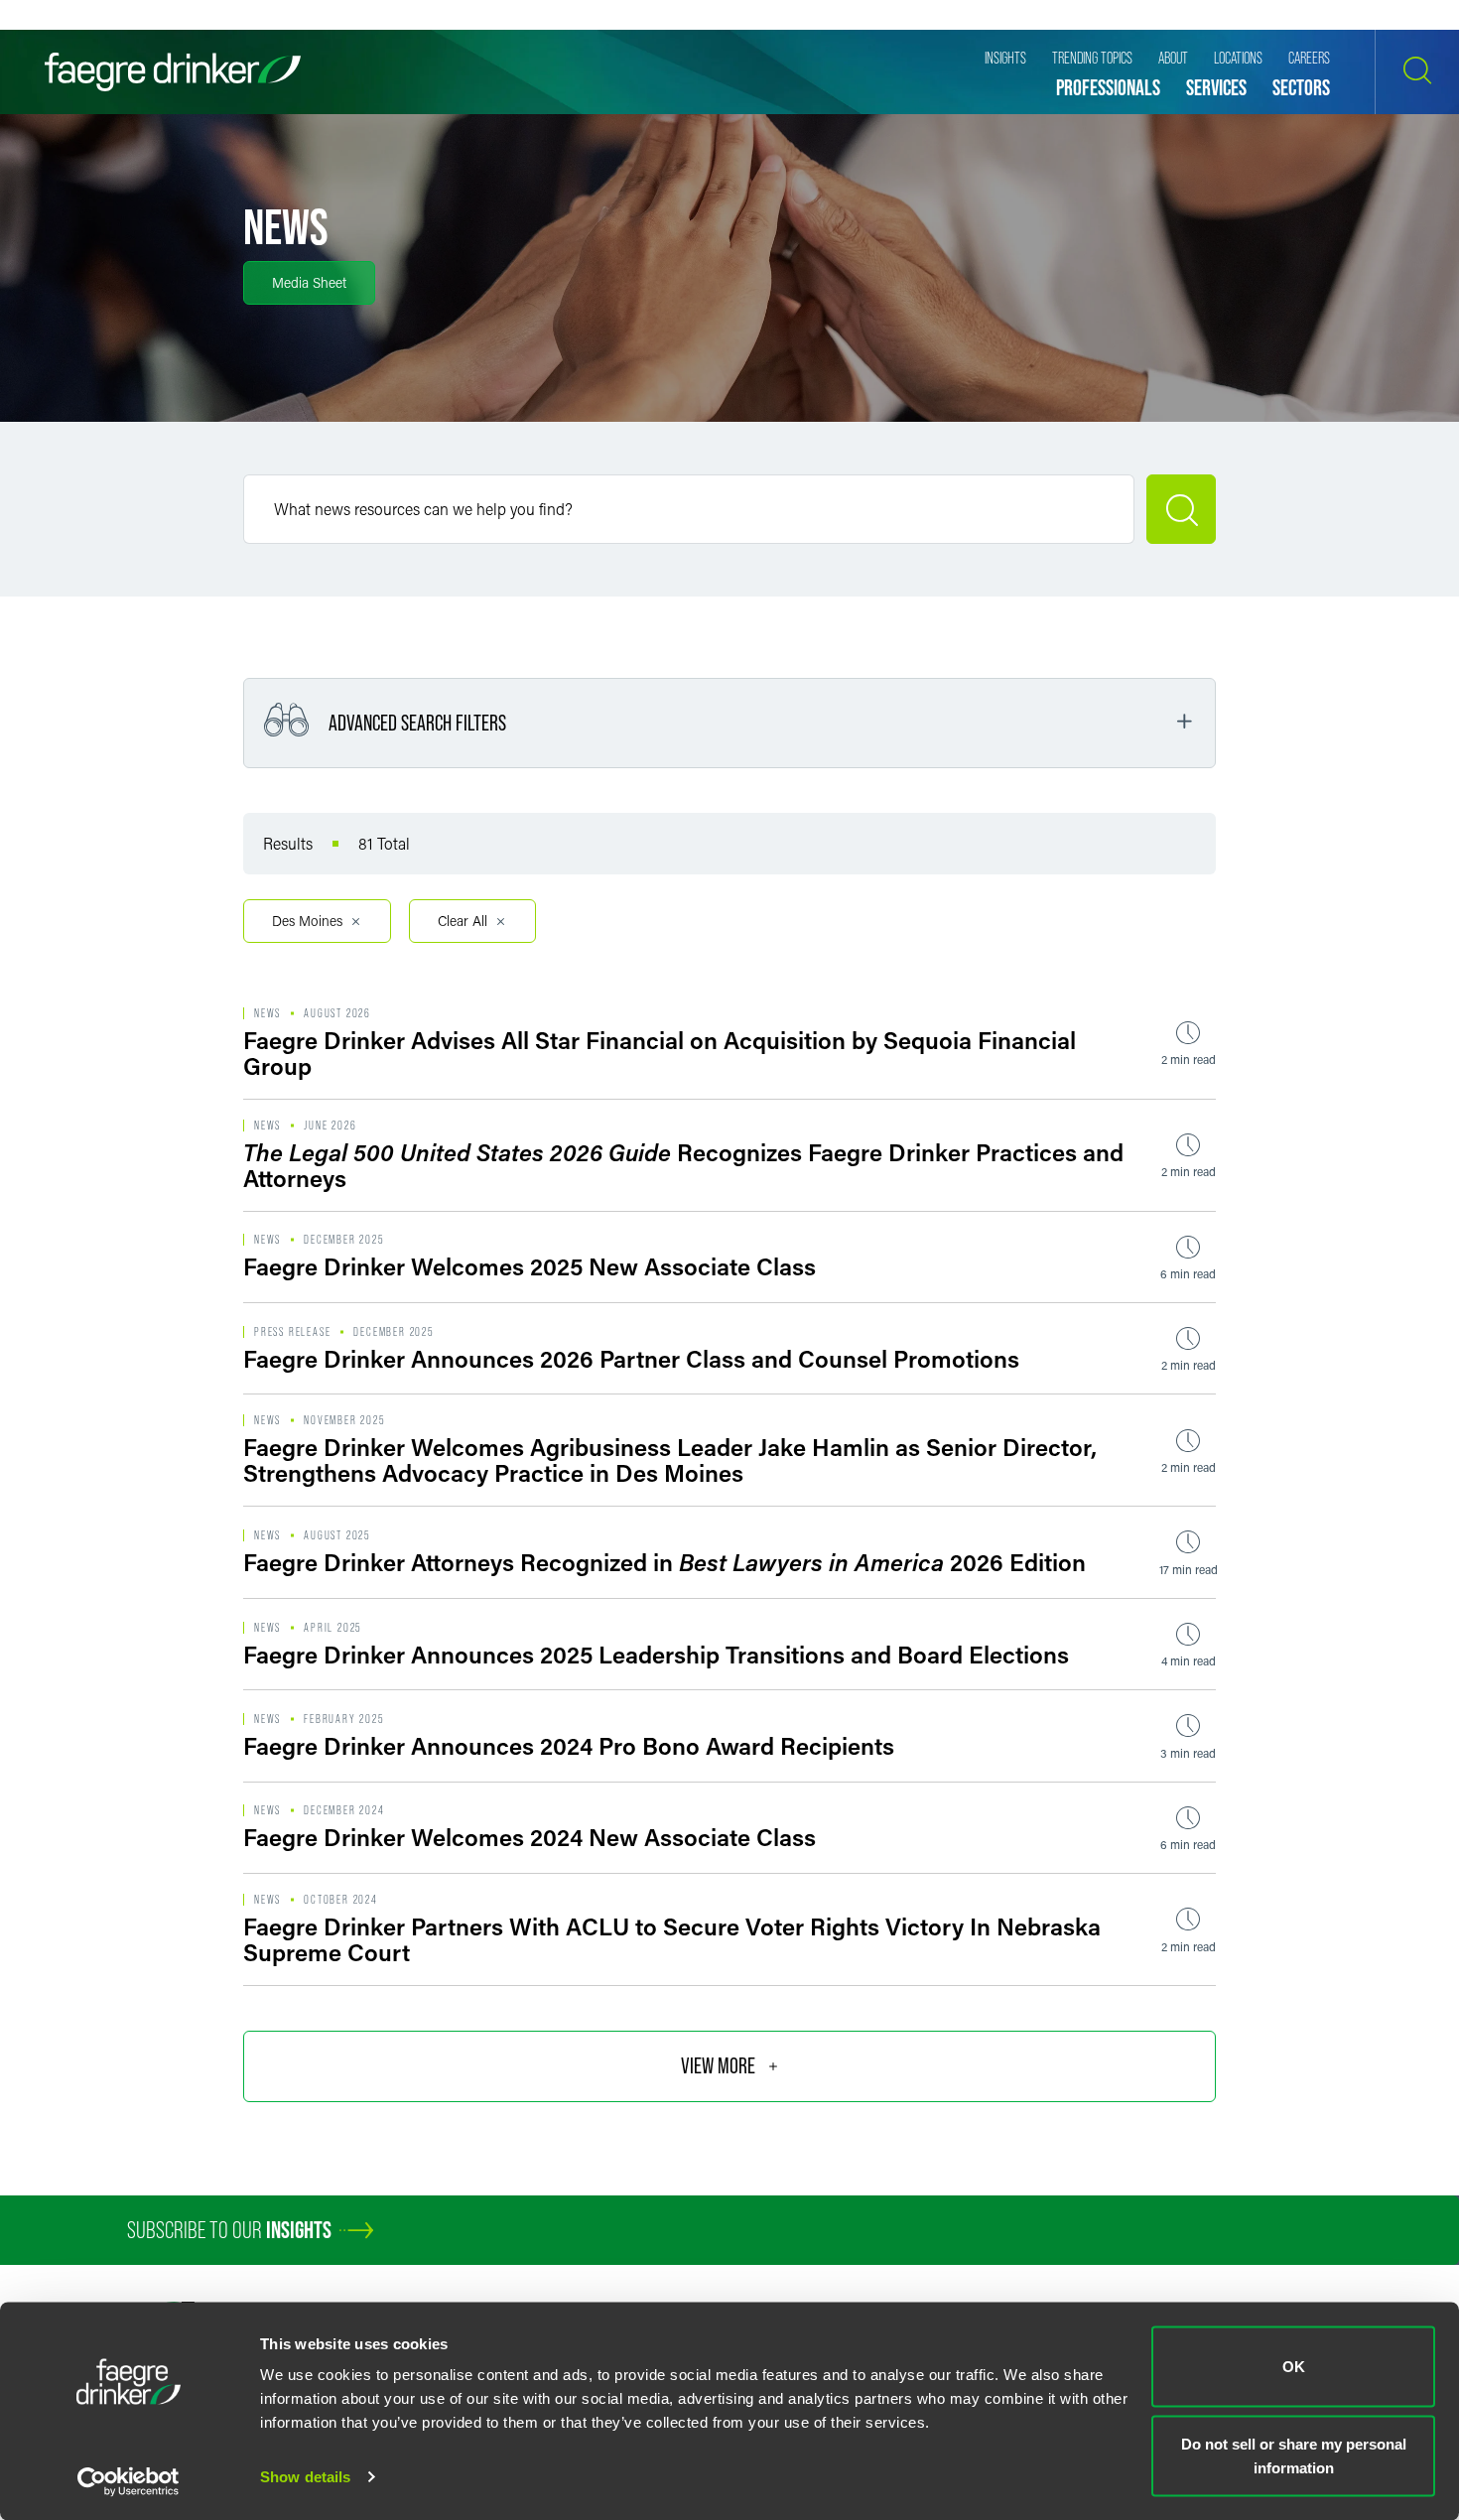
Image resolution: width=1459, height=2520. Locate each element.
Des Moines (307, 921)
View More (718, 2066)
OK (1294, 2367)
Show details (305, 2477)
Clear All (463, 921)
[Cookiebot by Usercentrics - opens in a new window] (129, 2481)
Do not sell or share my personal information (1294, 2455)
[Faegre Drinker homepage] (173, 72)
